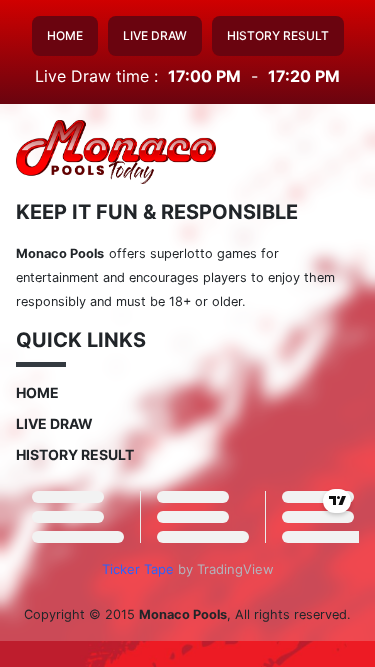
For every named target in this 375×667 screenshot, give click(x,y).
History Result (278, 35)
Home (65, 35)
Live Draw (155, 35)
